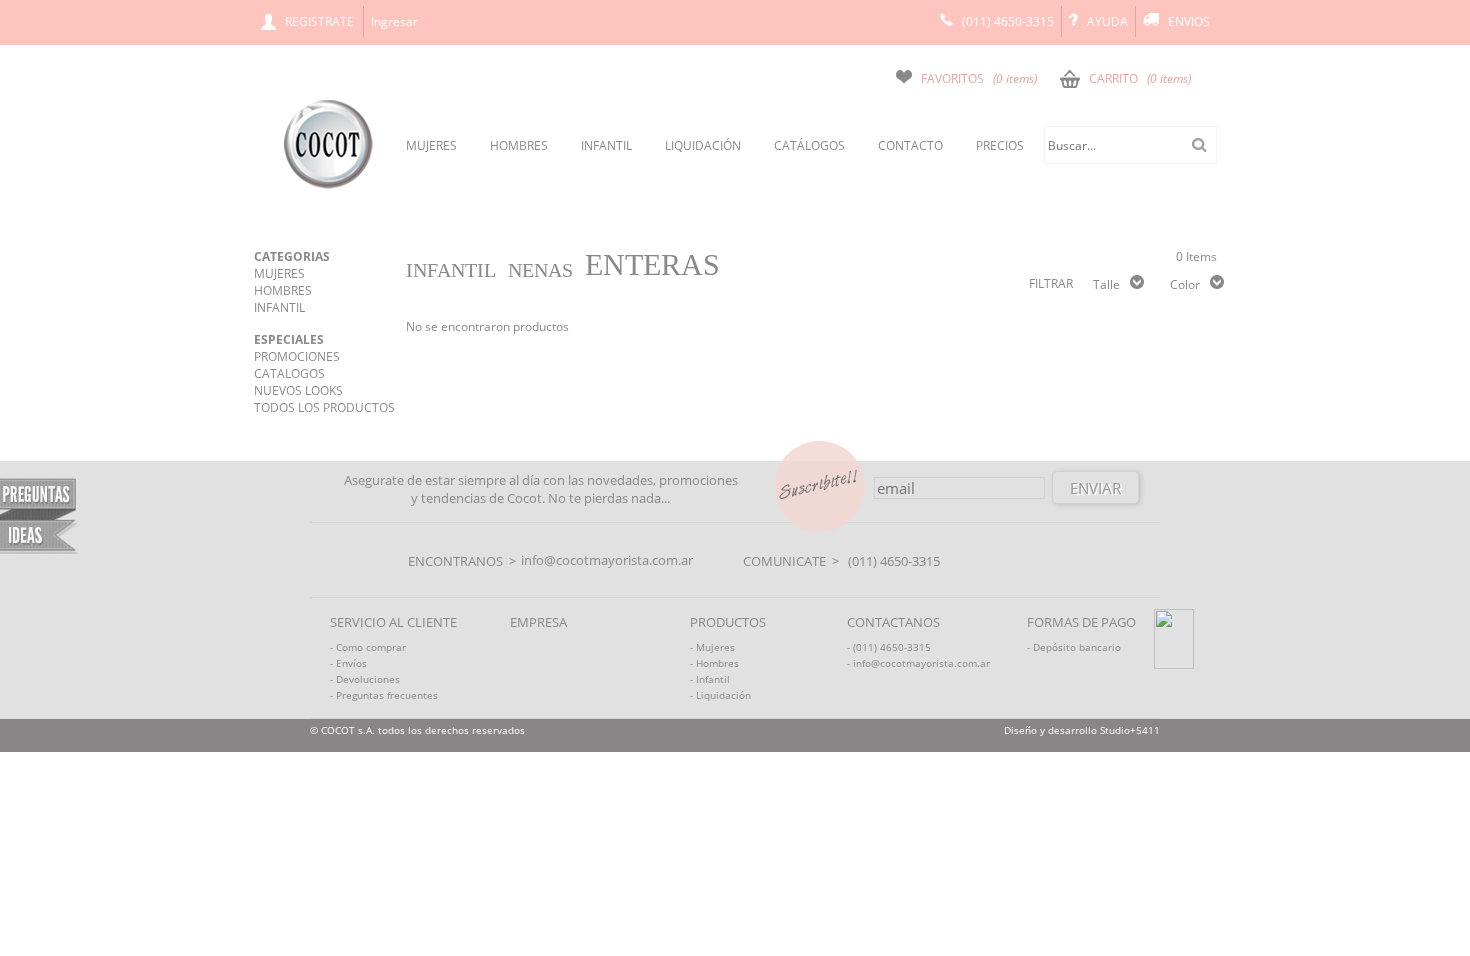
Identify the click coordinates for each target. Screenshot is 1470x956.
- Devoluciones (365, 679)
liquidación (703, 145)
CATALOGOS (289, 373)
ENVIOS (1189, 21)
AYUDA (1107, 21)
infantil (606, 145)
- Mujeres (712, 647)
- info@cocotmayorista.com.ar (918, 663)
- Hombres (714, 663)
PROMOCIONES (297, 356)
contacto (910, 145)
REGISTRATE (319, 21)
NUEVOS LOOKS (298, 390)
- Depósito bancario (1074, 647)
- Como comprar (368, 647)
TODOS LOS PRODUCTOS (324, 407)
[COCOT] (328, 185)
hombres (519, 145)
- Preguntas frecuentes (384, 695)
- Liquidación (720, 695)
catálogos (809, 145)
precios (1000, 145)
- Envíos (348, 663)
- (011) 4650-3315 (889, 647)
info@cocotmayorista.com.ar (607, 560)
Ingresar (394, 21)
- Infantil (710, 679)
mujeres (431, 145)
